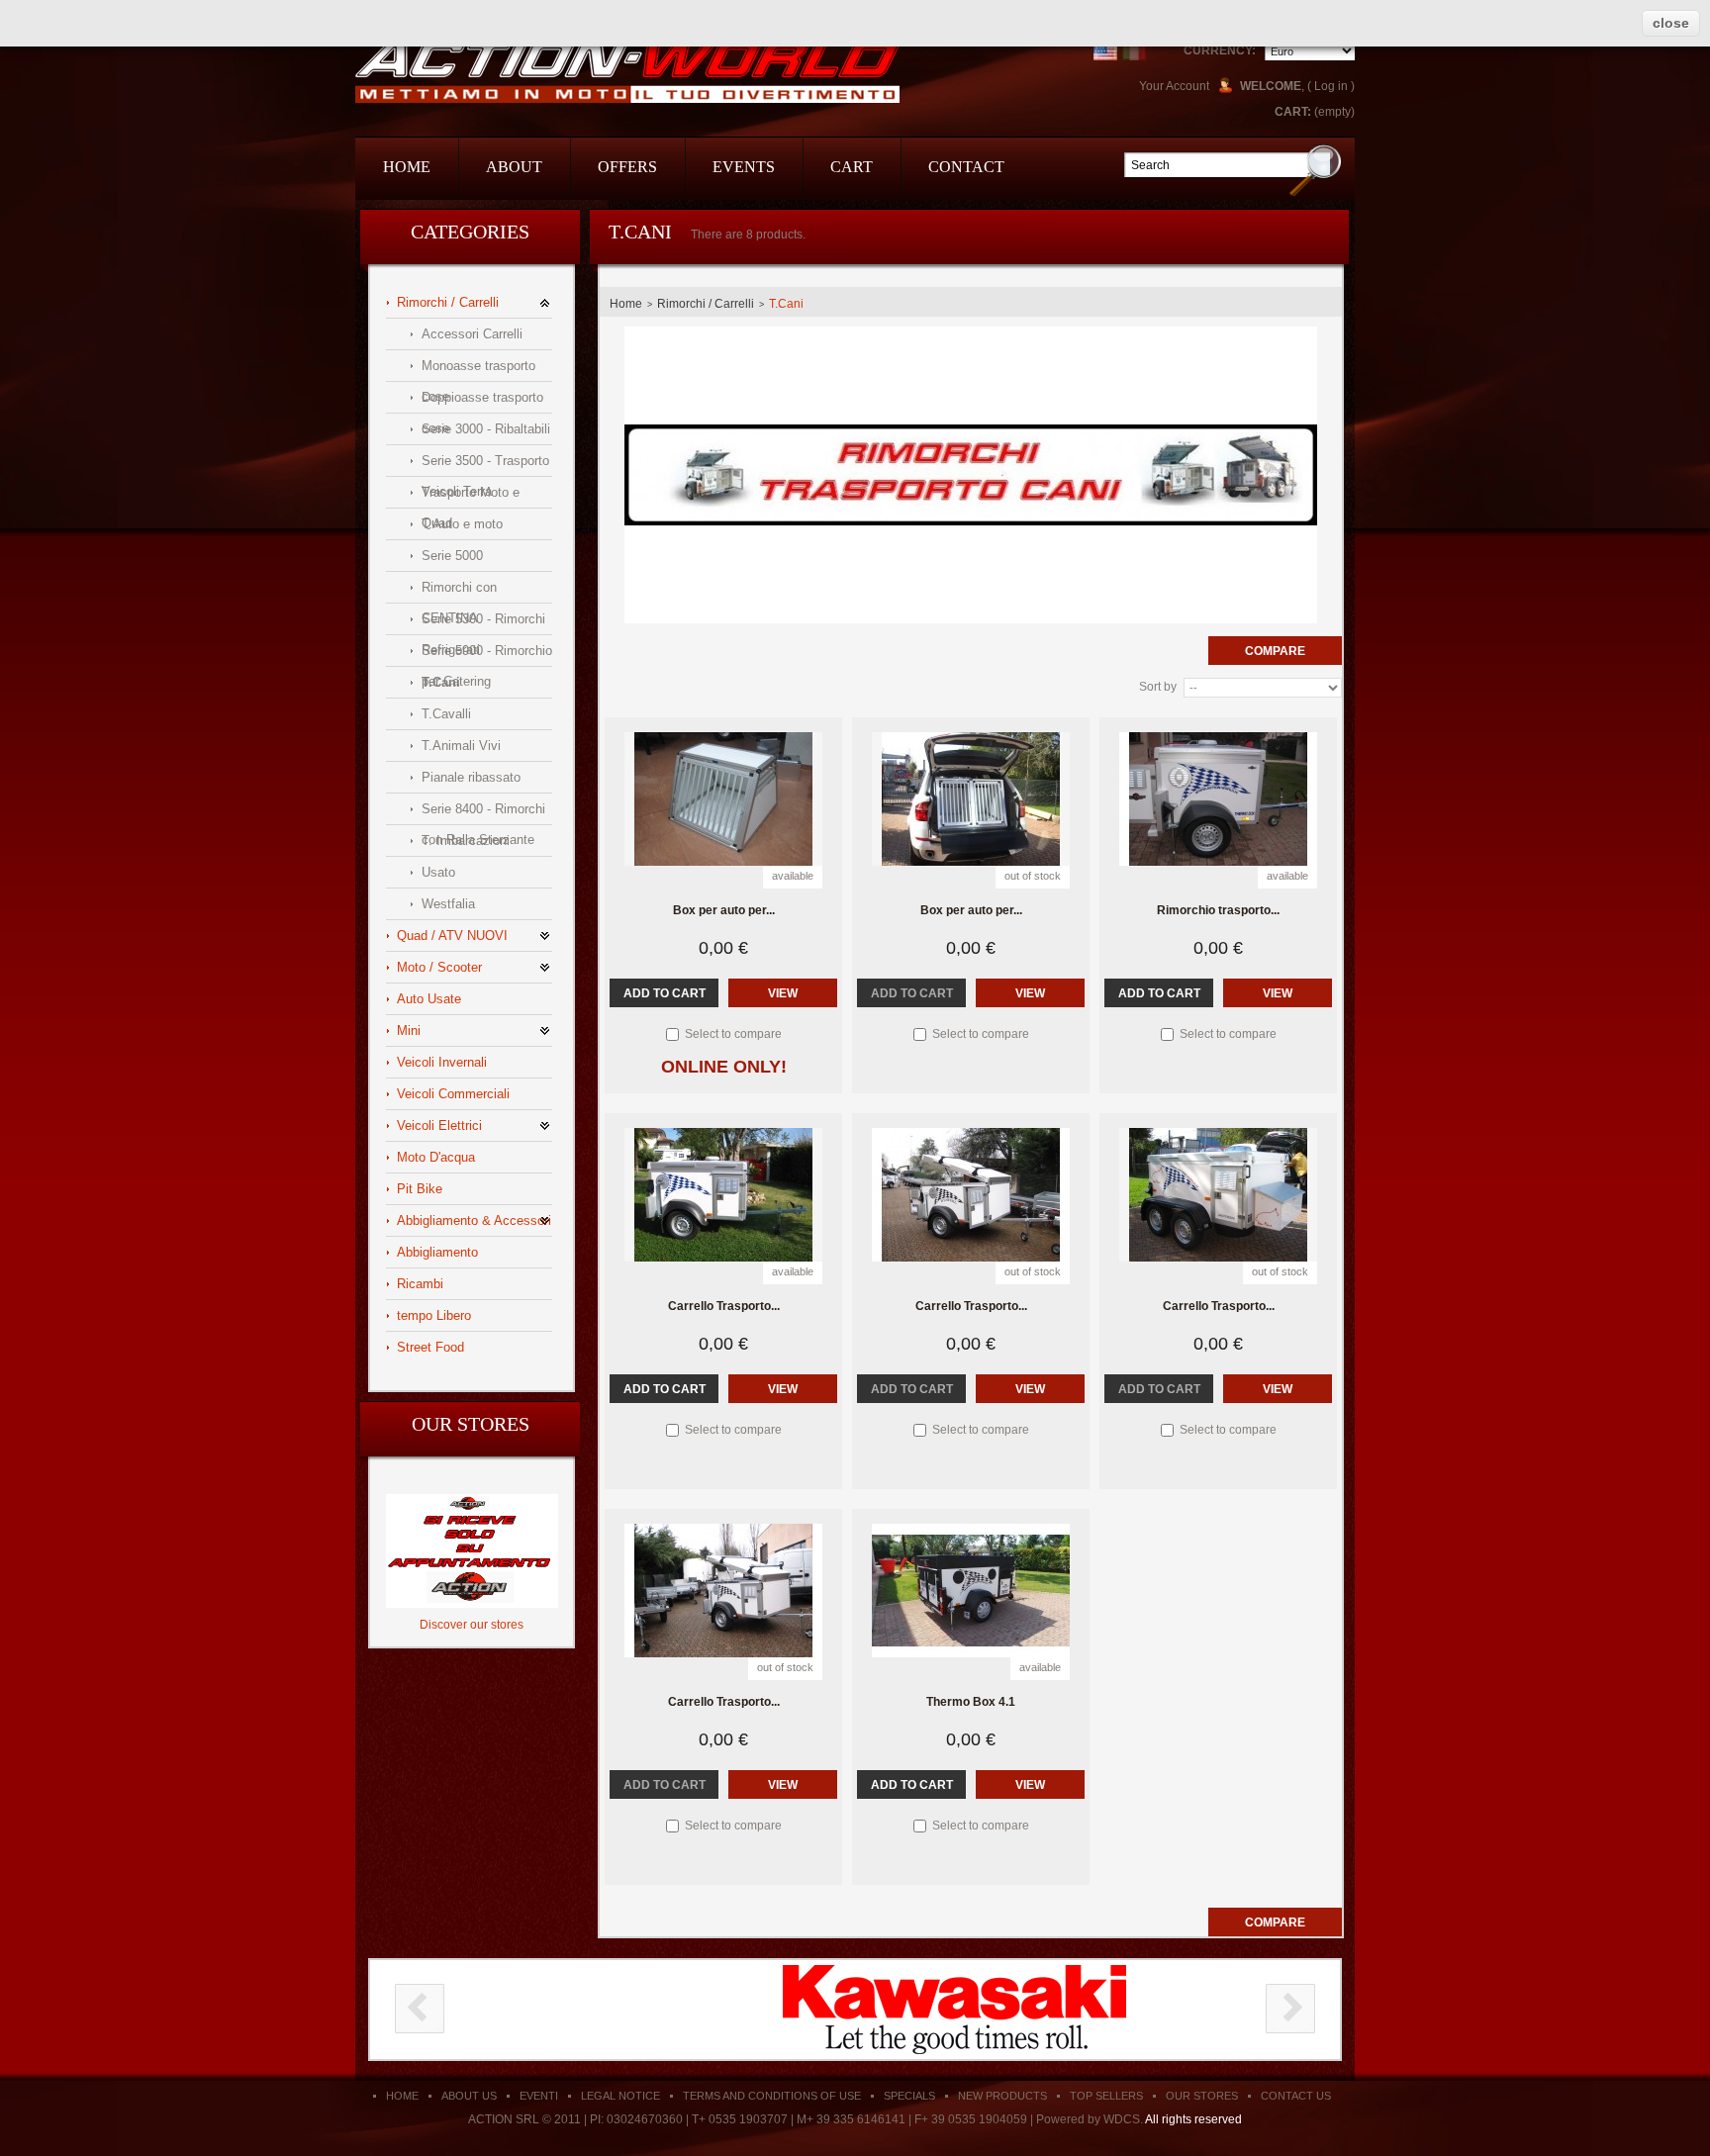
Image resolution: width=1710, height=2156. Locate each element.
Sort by (1158, 687)
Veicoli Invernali (442, 1062)
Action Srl (627, 71)
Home (626, 304)
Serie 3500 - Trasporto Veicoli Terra (485, 465)
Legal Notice (620, 2096)
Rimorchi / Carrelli (448, 302)
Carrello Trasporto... (724, 1306)
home (407, 167)
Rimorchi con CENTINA (459, 591)
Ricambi (420, 1284)
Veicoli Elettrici (439, 1125)
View (783, 993)
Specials (909, 2096)
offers (627, 167)
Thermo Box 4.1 (971, 1702)
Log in (1331, 86)
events (744, 167)
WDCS (1122, 2119)
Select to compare (733, 1034)
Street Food (430, 1347)
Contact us (1296, 2096)
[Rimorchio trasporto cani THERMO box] (1218, 799)
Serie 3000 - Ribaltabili (486, 429)
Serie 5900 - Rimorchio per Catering (487, 655)
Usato (438, 872)
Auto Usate (429, 999)
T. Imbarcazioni (466, 841)
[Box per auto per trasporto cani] (971, 799)
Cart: (1293, 112)
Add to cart (665, 993)
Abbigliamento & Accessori (474, 1220)
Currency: (1220, 50)
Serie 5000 (452, 556)
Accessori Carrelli (472, 334)
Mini (409, 1031)
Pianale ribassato (471, 777)
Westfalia (448, 904)
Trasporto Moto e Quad (471, 496)
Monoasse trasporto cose (478, 370)
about (514, 167)
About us (469, 2096)
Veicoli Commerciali (453, 1094)
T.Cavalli (446, 714)
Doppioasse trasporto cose (482, 401)
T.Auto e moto (462, 524)
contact (966, 167)
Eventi (539, 2096)
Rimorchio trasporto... (1218, 910)
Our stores (471, 1424)
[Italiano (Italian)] (1134, 48)
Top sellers (1106, 2096)
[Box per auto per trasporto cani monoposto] (723, 799)
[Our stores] (472, 1501)
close (1671, 23)
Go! (1316, 170)
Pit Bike (420, 1189)
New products (1002, 2096)
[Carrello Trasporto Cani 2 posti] (723, 1195)
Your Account (1174, 86)
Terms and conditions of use (772, 2096)
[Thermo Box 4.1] (971, 1591)
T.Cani (441, 682)
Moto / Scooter (439, 967)
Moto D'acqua (436, 1157)
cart (852, 167)
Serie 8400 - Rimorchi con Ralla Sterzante (483, 813)
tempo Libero (434, 1315)
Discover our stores (472, 1625)
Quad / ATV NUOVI (452, 936)
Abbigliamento (437, 1252)
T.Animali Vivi (461, 746)
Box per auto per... (724, 910)
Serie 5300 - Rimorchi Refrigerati (483, 623)
